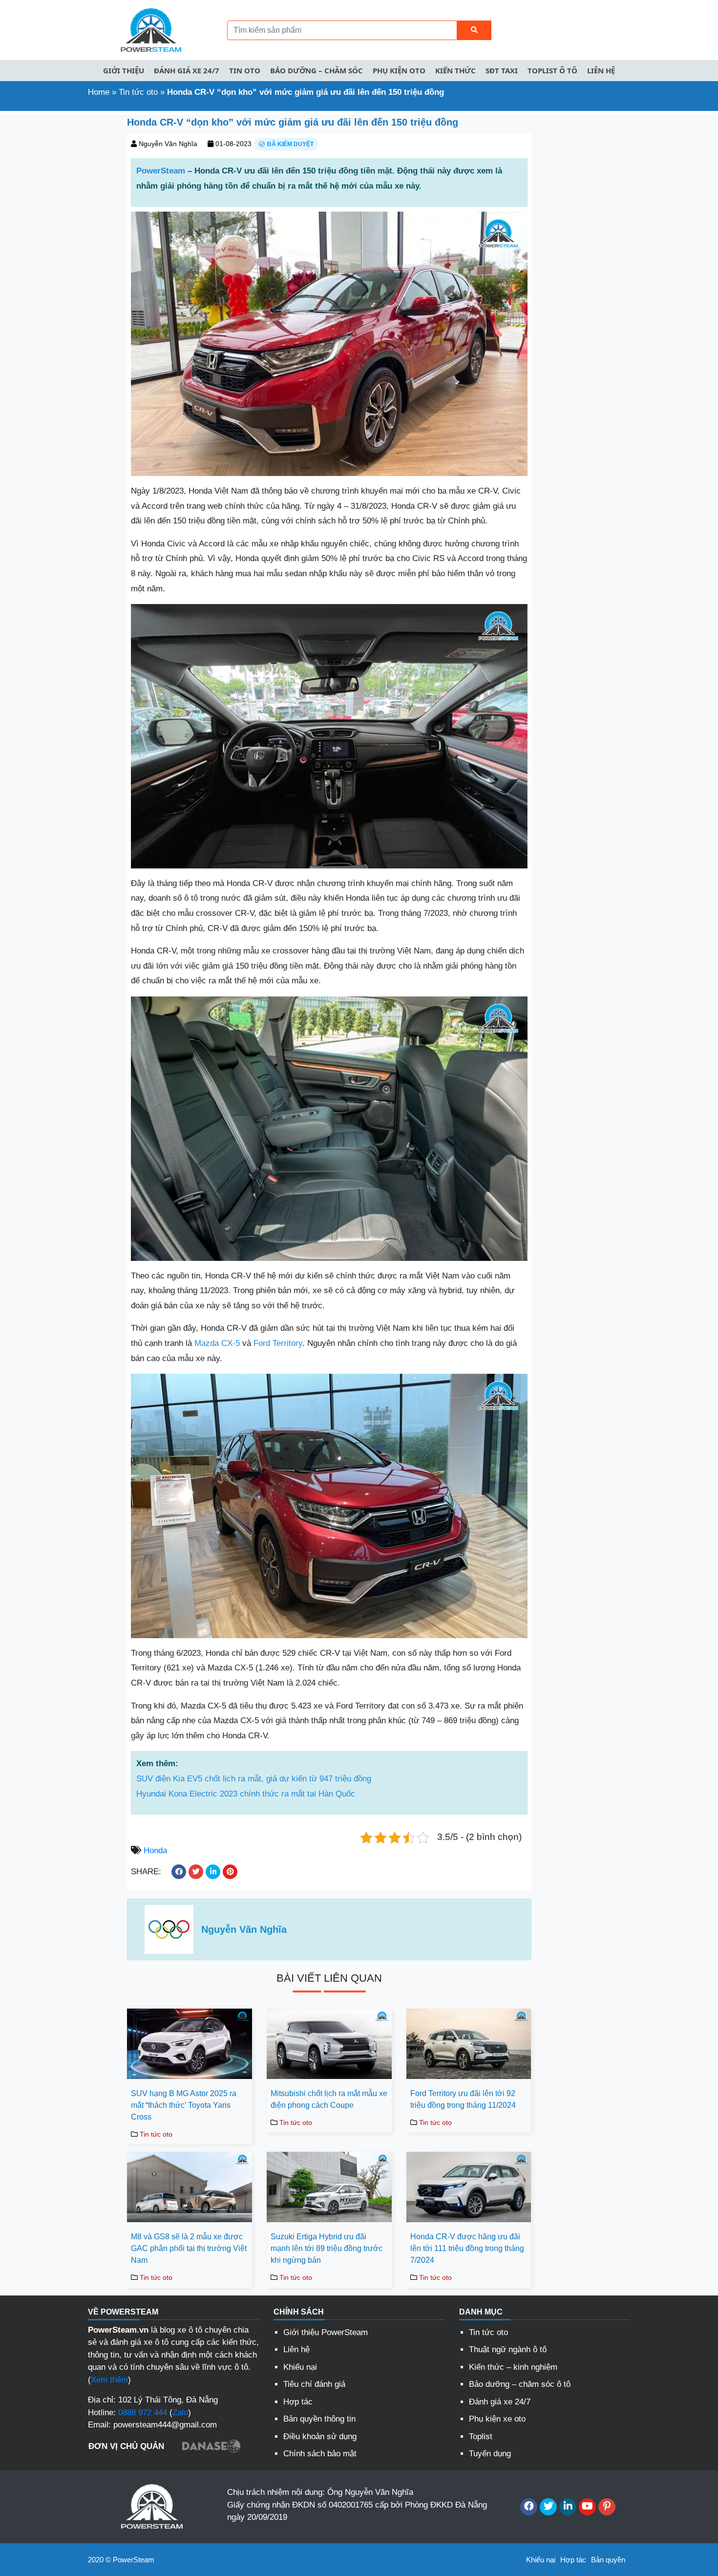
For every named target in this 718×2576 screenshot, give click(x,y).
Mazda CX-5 (217, 1343)
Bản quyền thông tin (319, 2419)
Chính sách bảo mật (320, 2454)
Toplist (481, 2436)
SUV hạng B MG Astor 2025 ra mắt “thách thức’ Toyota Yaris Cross (184, 2105)
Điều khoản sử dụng (320, 2436)
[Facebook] (529, 2507)
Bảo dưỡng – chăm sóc (317, 70)
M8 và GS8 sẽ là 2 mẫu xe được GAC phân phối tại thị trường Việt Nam (189, 2248)
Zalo (180, 2413)
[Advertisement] (60, 261)
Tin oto (245, 70)
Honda (155, 1851)
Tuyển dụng (490, 2454)
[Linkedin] (568, 2507)
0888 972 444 (143, 2413)
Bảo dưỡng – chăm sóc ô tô (520, 2384)
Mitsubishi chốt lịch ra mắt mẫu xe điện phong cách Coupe (329, 2099)
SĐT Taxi (502, 70)
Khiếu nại (300, 2367)
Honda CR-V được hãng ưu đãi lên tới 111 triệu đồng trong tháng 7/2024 (467, 2248)
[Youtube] (587, 2507)
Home (99, 92)
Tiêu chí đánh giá (314, 2384)
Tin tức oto (138, 92)
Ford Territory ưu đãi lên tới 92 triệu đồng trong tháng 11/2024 (463, 2099)
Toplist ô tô (552, 70)
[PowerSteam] (149, 30)
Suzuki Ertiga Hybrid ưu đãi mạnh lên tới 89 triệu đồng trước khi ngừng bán (327, 2248)
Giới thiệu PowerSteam (326, 2332)
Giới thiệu (124, 70)
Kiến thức (455, 70)
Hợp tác (298, 2402)
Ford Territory (278, 1343)
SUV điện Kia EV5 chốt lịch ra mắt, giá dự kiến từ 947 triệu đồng (254, 1779)
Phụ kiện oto (399, 70)
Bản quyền (608, 2560)
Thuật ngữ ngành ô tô (508, 2349)
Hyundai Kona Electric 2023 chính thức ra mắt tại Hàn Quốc (246, 1794)
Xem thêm (109, 2380)
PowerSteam (161, 171)
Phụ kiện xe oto (497, 2419)
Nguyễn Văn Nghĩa (168, 144)
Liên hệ (601, 70)
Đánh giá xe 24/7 (187, 70)
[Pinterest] (607, 2507)
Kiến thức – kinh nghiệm (513, 2367)
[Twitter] (548, 2507)
